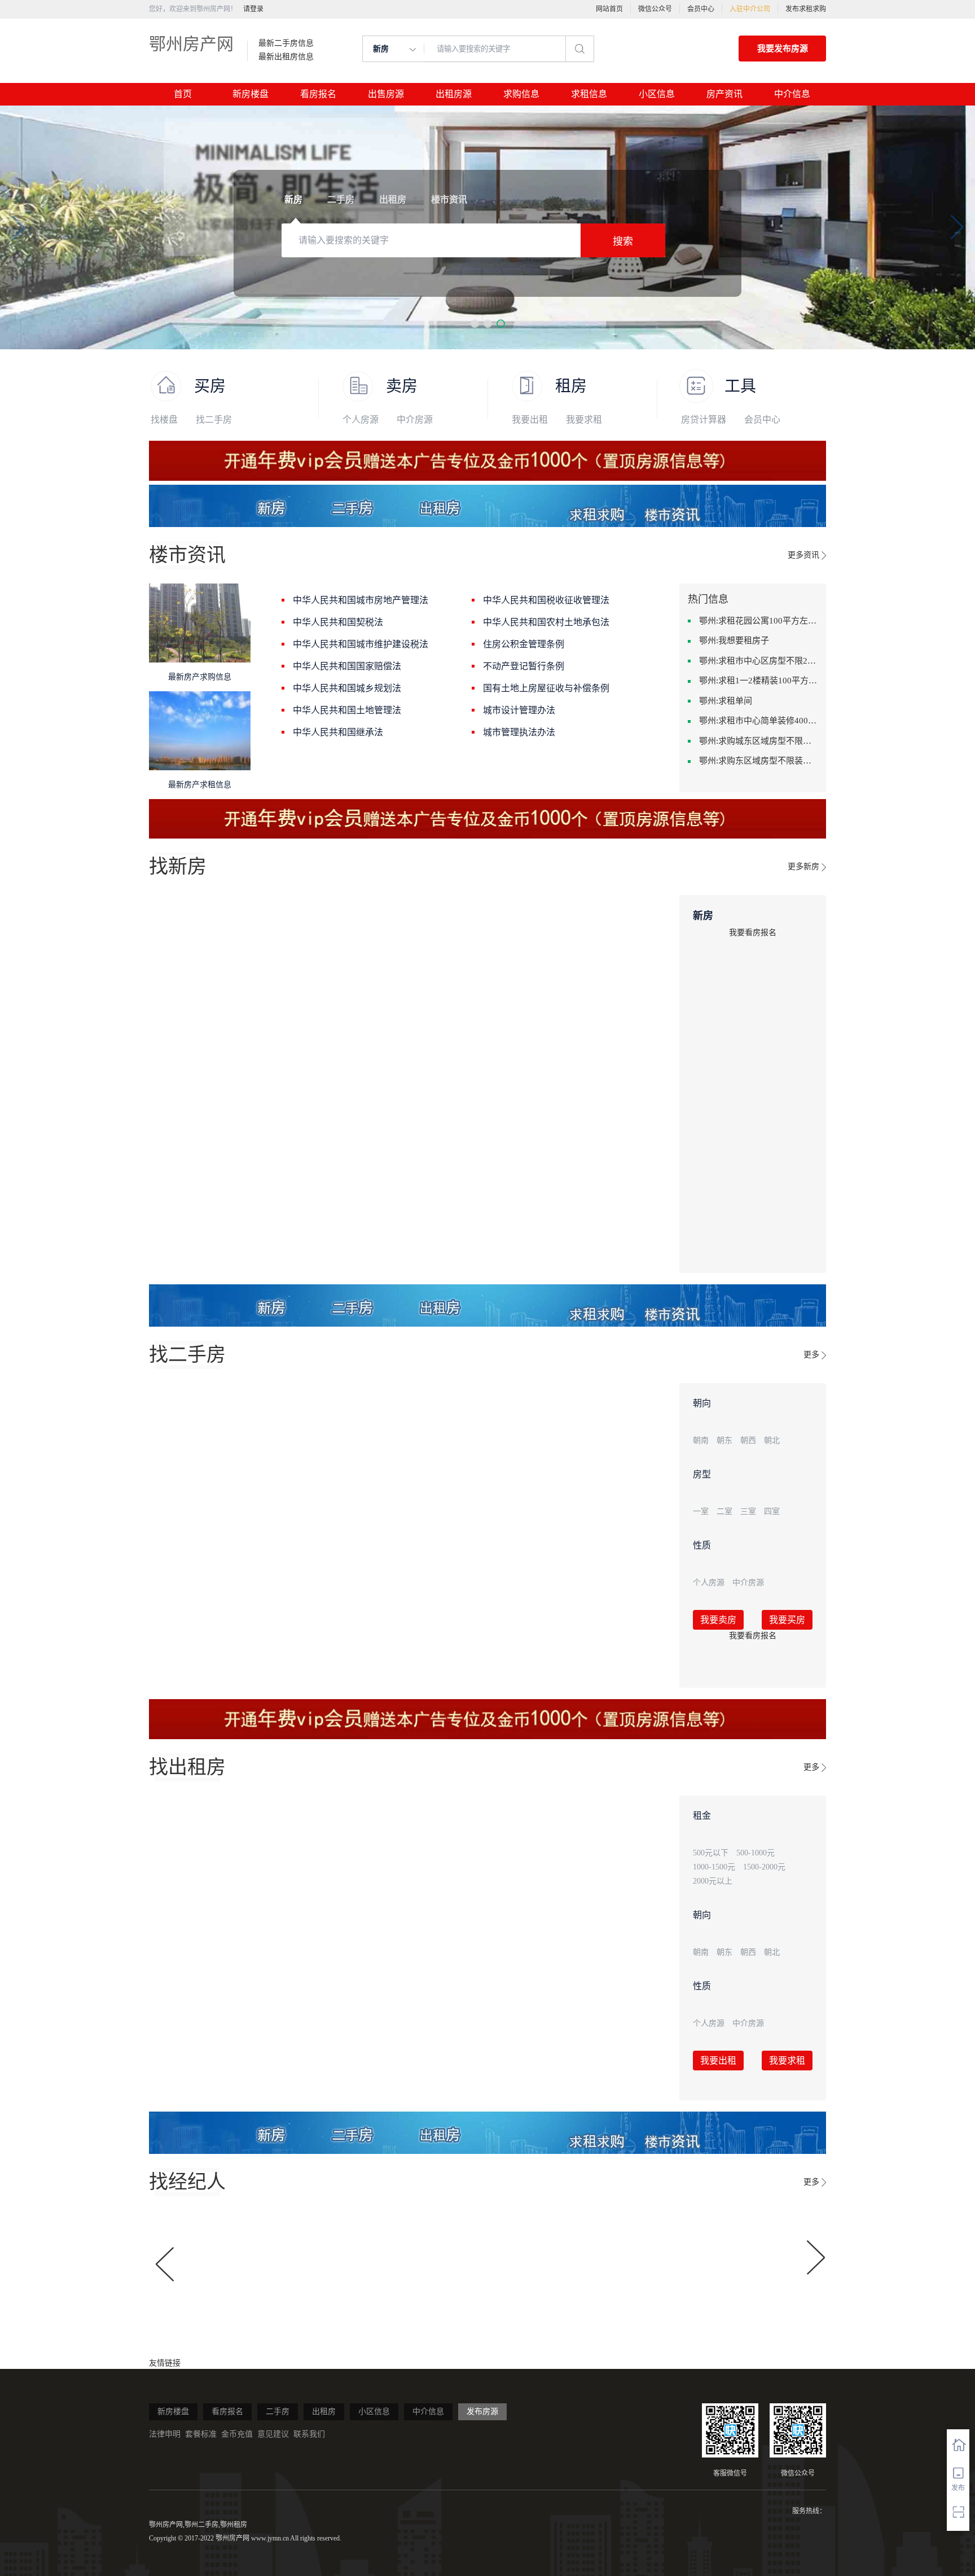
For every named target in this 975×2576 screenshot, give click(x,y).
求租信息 (589, 94)
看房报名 (318, 94)
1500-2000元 (764, 1867)
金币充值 (237, 2434)
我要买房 (787, 1620)
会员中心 (701, 9)
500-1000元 (756, 1853)
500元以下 (711, 1853)
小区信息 (657, 94)
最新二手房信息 (286, 43)
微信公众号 (655, 9)
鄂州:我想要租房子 (734, 640)
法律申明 (165, 2434)
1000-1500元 (714, 1867)
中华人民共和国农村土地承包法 (546, 622)
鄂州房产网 (191, 44)
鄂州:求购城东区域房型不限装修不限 (758, 741)
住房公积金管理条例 (524, 644)
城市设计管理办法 (519, 710)
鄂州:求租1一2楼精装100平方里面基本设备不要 (758, 681)
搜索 (623, 242)
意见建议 (273, 2434)
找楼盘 (164, 420)
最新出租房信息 (286, 57)
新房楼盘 (251, 94)
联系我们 (309, 2434)
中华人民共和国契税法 (338, 622)
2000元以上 (713, 1881)
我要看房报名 (753, 932)
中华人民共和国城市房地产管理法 (361, 600)
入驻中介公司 (750, 9)
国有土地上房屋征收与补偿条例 (546, 688)
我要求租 (584, 420)
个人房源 (361, 420)
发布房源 (482, 2412)
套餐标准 (201, 2434)
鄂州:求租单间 (726, 701)
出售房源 (386, 94)
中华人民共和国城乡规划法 (347, 688)
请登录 (253, 9)
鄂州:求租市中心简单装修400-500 (758, 721)
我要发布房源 (783, 49)
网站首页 (609, 9)
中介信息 (792, 94)
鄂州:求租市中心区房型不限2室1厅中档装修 (758, 661)
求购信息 (521, 94)
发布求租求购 (806, 9)
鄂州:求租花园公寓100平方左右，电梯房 (758, 621)
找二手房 (214, 420)
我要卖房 (718, 1620)
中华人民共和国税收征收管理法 (546, 600)
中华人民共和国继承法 (338, 732)
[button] (475, 324)
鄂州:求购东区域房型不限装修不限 (758, 761)
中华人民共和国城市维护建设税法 (361, 644)
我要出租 (530, 420)
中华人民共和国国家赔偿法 (347, 666)
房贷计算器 (704, 420)
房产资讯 (724, 94)
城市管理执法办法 (519, 732)
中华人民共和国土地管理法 (347, 710)
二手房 (278, 2412)
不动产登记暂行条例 (524, 666)
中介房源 (415, 420)
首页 (183, 94)
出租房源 (454, 94)
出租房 (324, 2412)
